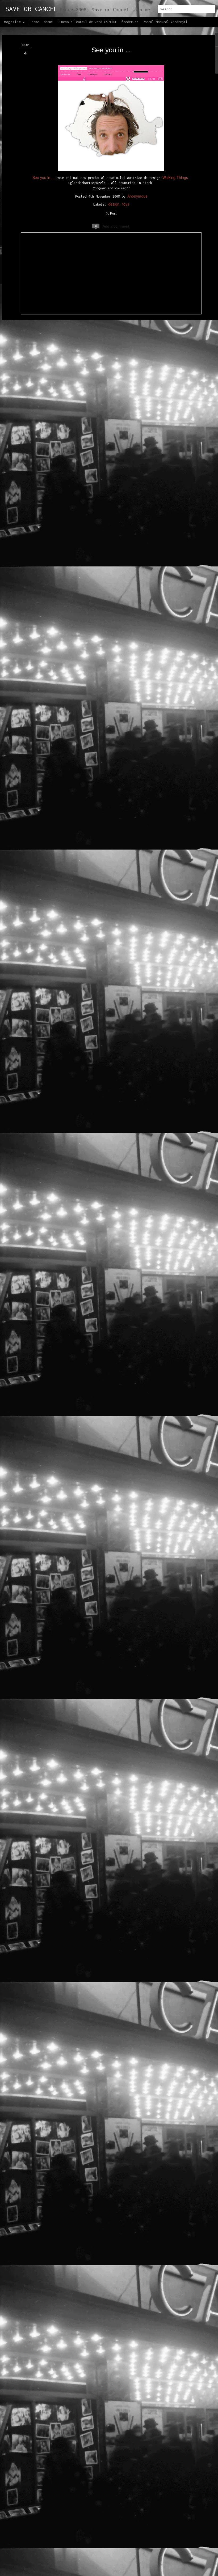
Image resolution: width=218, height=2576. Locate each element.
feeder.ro (130, 22)
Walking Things (175, 177)
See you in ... (111, 50)
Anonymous (137, 196)
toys (126, 204)
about (48, 22)
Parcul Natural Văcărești (165, 22)
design (114, 204)
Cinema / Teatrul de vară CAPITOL (87, 22)
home (35, 22)
